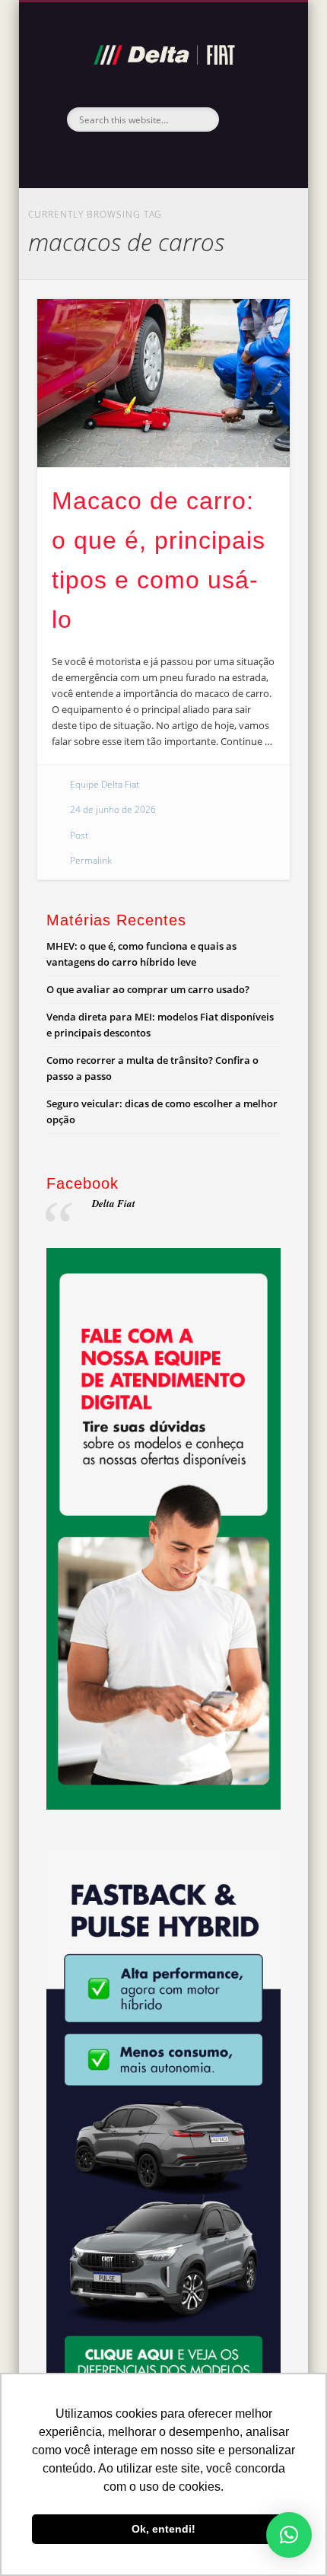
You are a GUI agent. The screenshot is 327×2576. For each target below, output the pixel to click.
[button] (289, 2535)
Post (79, 835)
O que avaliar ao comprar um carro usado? (148, 989)
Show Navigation (252, 136)
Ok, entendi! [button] (163, 2529)
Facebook (161, 158)
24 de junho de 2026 (113, 809)
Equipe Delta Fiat (105, 784)
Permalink (91, 860)
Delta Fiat (114, 1203)
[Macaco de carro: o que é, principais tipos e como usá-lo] (163, 383)
